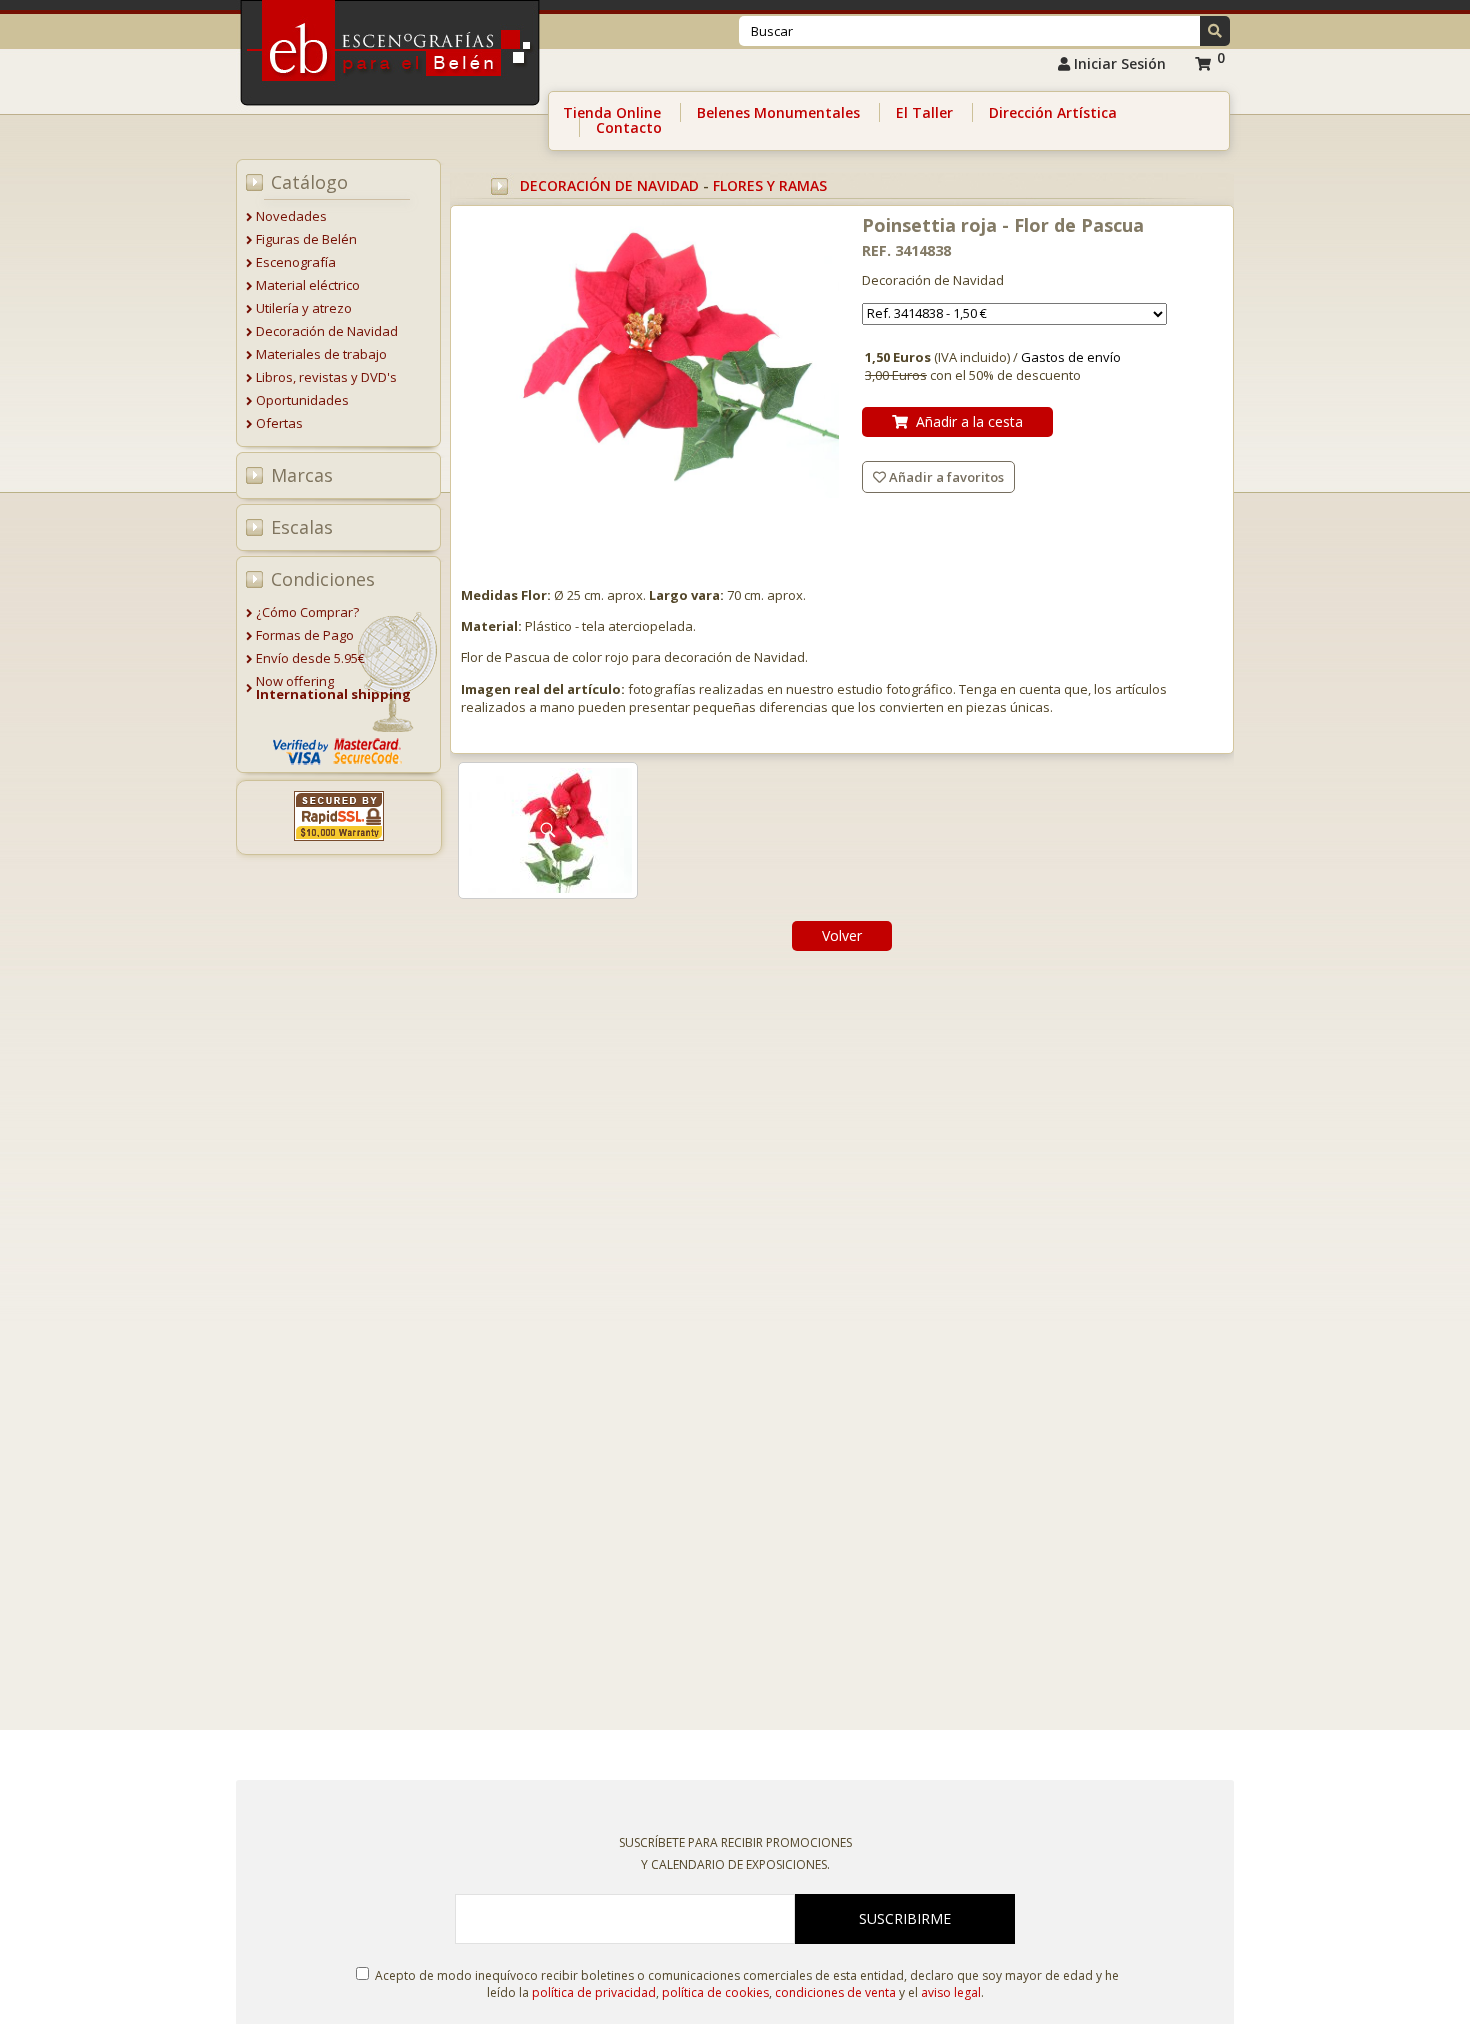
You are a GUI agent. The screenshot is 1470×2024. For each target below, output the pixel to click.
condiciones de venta (835, 1992)
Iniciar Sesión (1118, 63)
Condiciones (323, 579)
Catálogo (309, 182)
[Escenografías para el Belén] (392, 111)
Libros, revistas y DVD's (326, 377)
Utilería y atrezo (304, 308)
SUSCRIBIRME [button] (905, 1918)
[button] (1215, 31)
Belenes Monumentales (778, 112)
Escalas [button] (302, 527)
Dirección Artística (1053, 112)
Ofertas (279, 423)
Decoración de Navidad (327, 331)
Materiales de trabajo (321, 354)
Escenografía (296, 262)
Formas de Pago (305, 635)
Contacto (629, 127)
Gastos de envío (1071, 357)
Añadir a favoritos (945, 477)
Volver (842, 935)
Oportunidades (302, 400)
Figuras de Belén (306, 239)
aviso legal (951, 1992)
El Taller (924, 112)
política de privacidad (594, 1992)
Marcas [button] (302, 475)
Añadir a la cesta (965, 421)
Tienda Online (612, 112)
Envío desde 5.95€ (310, 658)
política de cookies (715, 1992)
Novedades (291, 216)
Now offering (333, 687)
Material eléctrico (308, 285)
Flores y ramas (770, 185)
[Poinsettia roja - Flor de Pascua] (651, 360)
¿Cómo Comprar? (307, 612)
